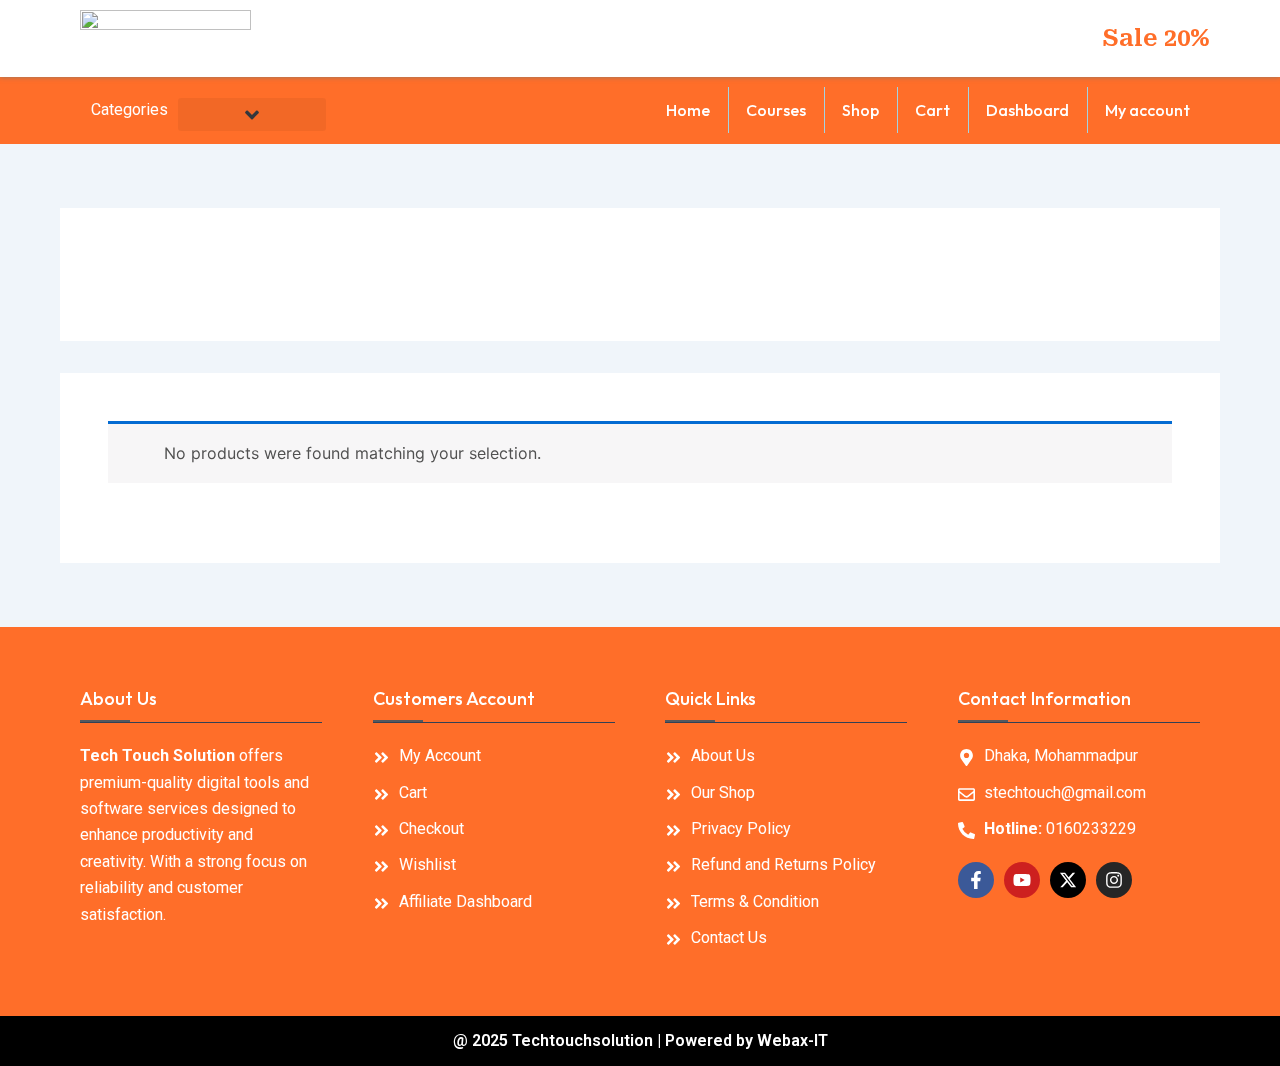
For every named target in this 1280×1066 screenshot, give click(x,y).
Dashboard (1027, 110)
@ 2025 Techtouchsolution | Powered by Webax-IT (640, 1040)
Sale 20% (1156, 38)
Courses (776, 110)
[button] (252, 114)
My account (1147, 110)
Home (688, 110)
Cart (932, 110)
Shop (860, 110)
